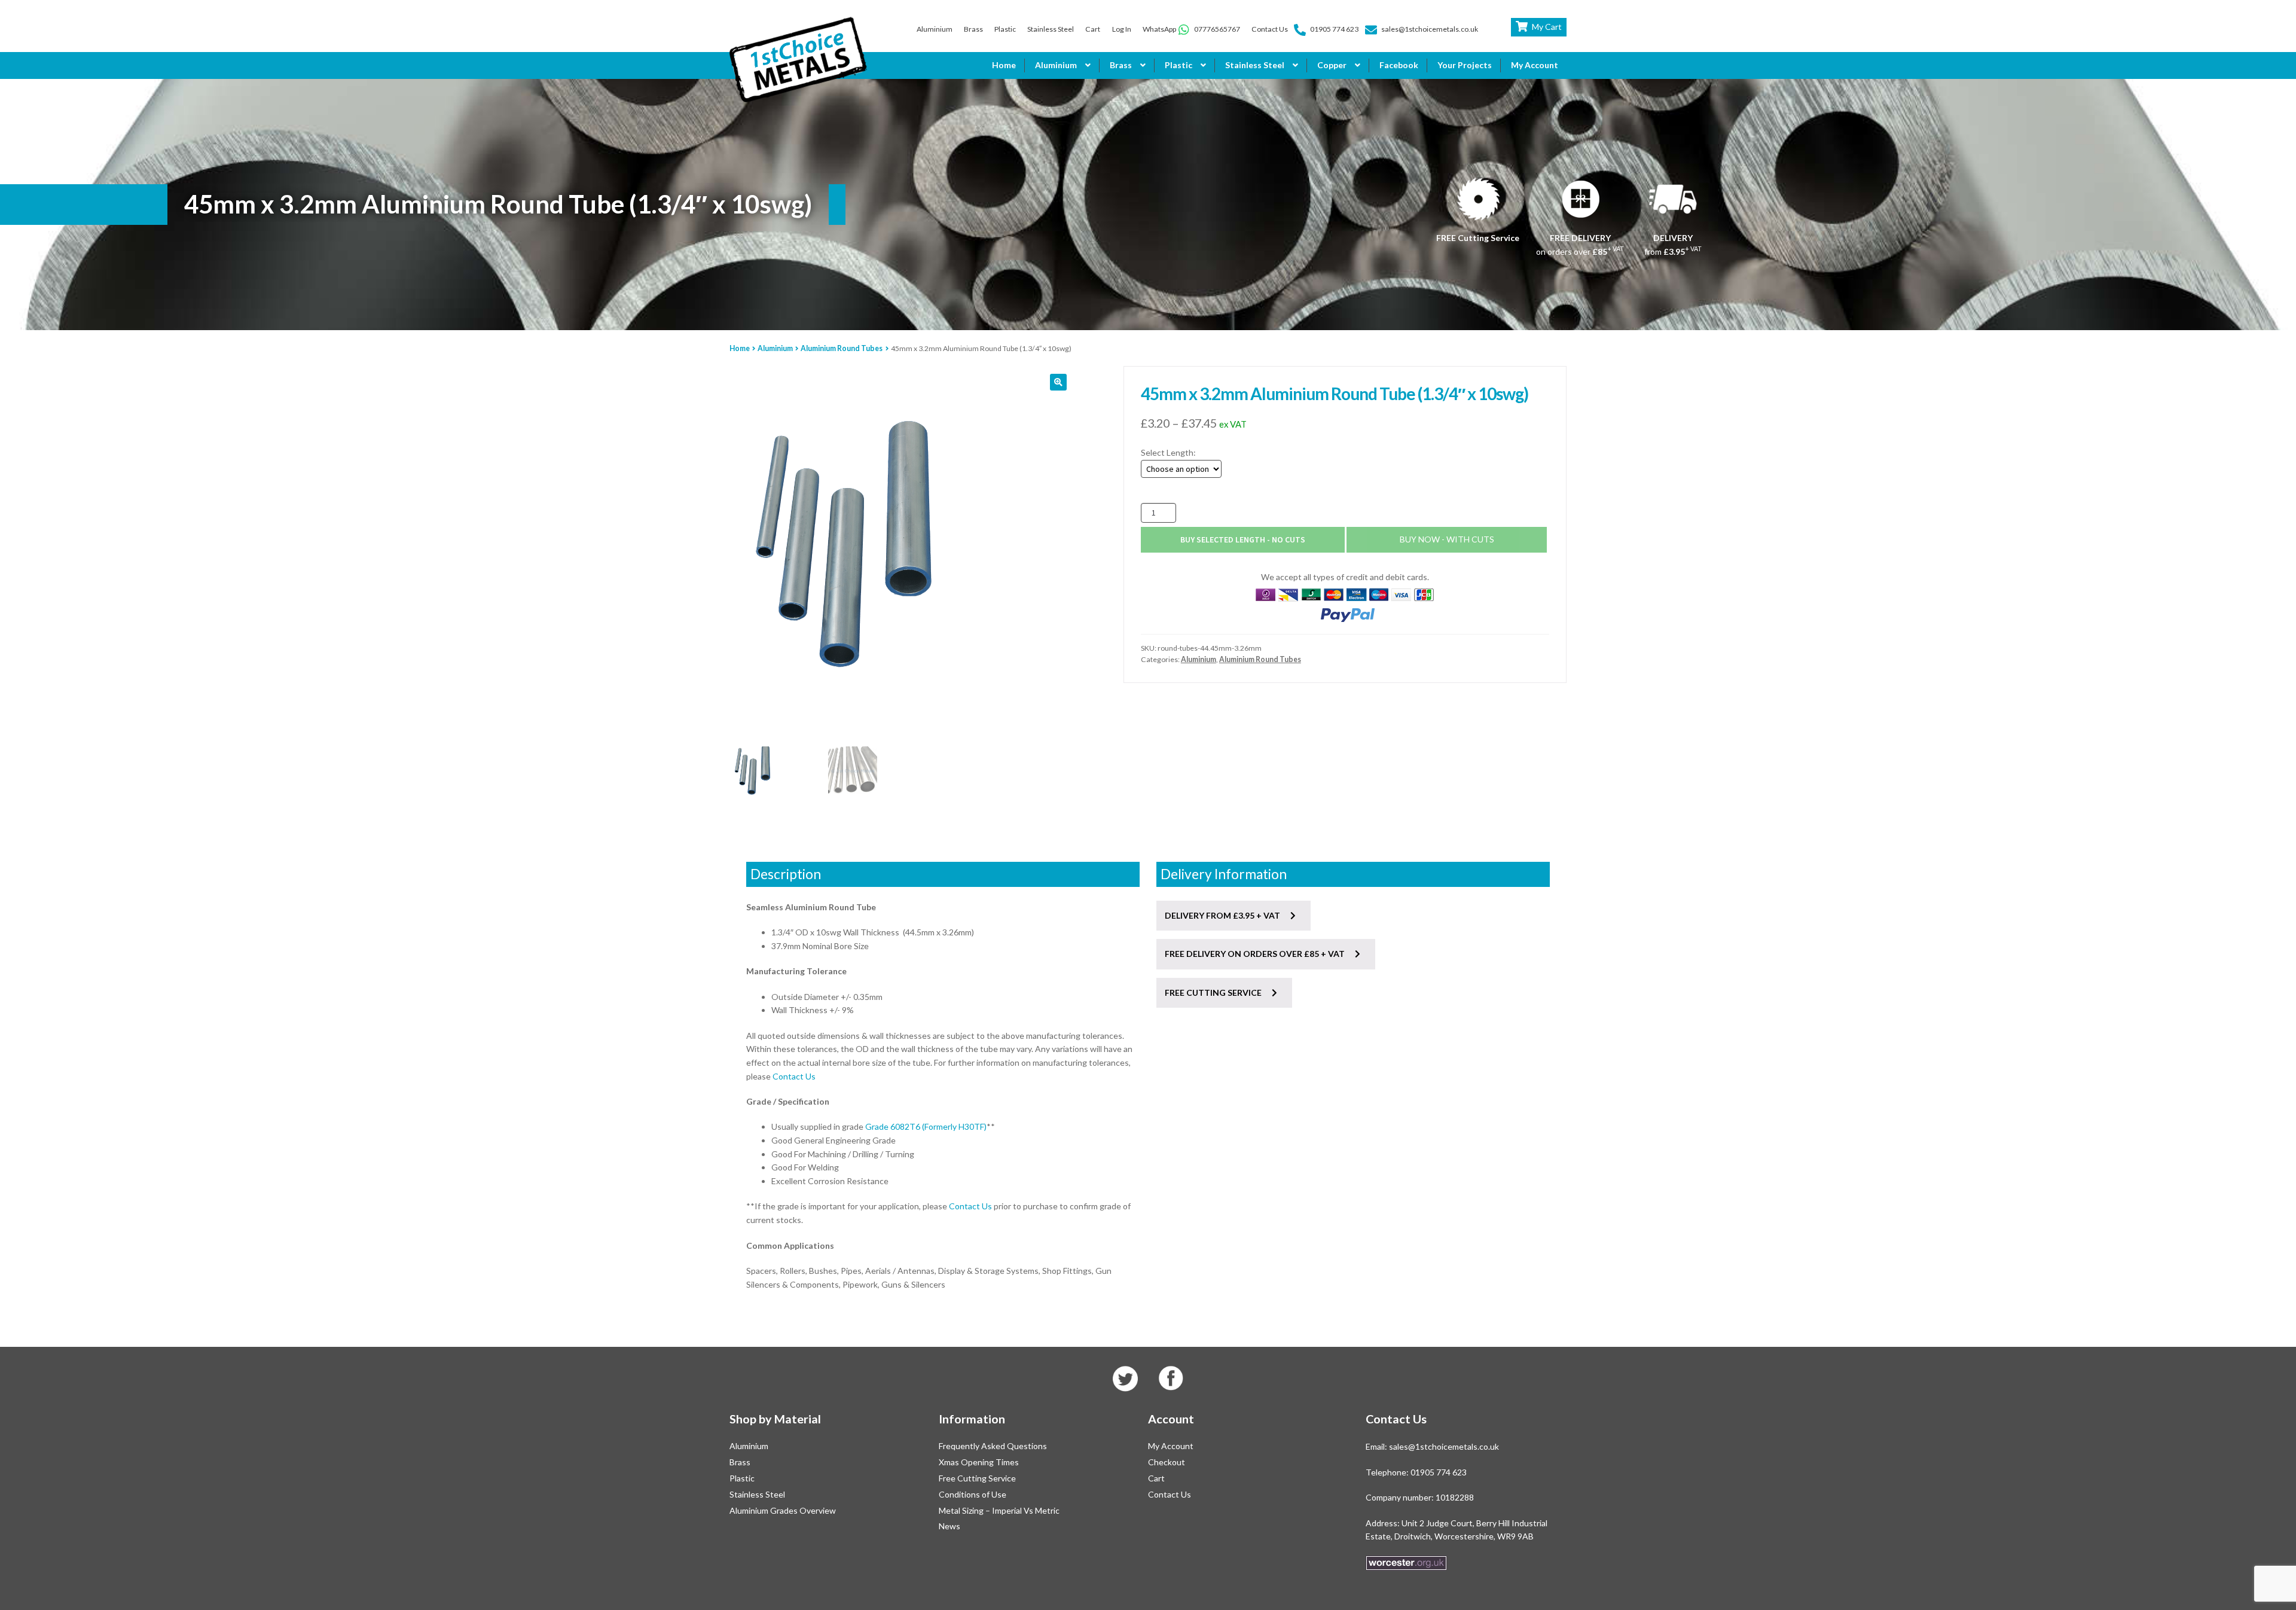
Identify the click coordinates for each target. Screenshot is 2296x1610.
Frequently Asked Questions (993, 1446)
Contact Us (1270, 29)
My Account (1535, 65)
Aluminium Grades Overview (783, 1510)
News (949, 1526)
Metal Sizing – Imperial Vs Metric (999, 1510)
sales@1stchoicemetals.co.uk (1430, 29)
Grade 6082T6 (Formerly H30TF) (926, 1126)
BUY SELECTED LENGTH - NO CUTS (1243, 539)
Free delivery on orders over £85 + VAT (1256, 954)
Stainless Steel (1051, 29)
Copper (1332, 65)
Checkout (1167, 1462)
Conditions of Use (973, 1494)
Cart (1093, 29)
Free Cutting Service (977, 1478)
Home (1004, 65)
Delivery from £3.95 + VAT (1223, 915)
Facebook (1399, 65)
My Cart (1547, 27)
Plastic (1005, 29)
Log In (1122, 29)
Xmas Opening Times (979, 1462)
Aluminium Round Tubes (842, 348)
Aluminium (935, 29)
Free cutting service (1214, 992)
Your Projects (1465, 65)
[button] (1058, 382)
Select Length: (1168, 452)
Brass (973, 29)
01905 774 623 (1334, 29)
